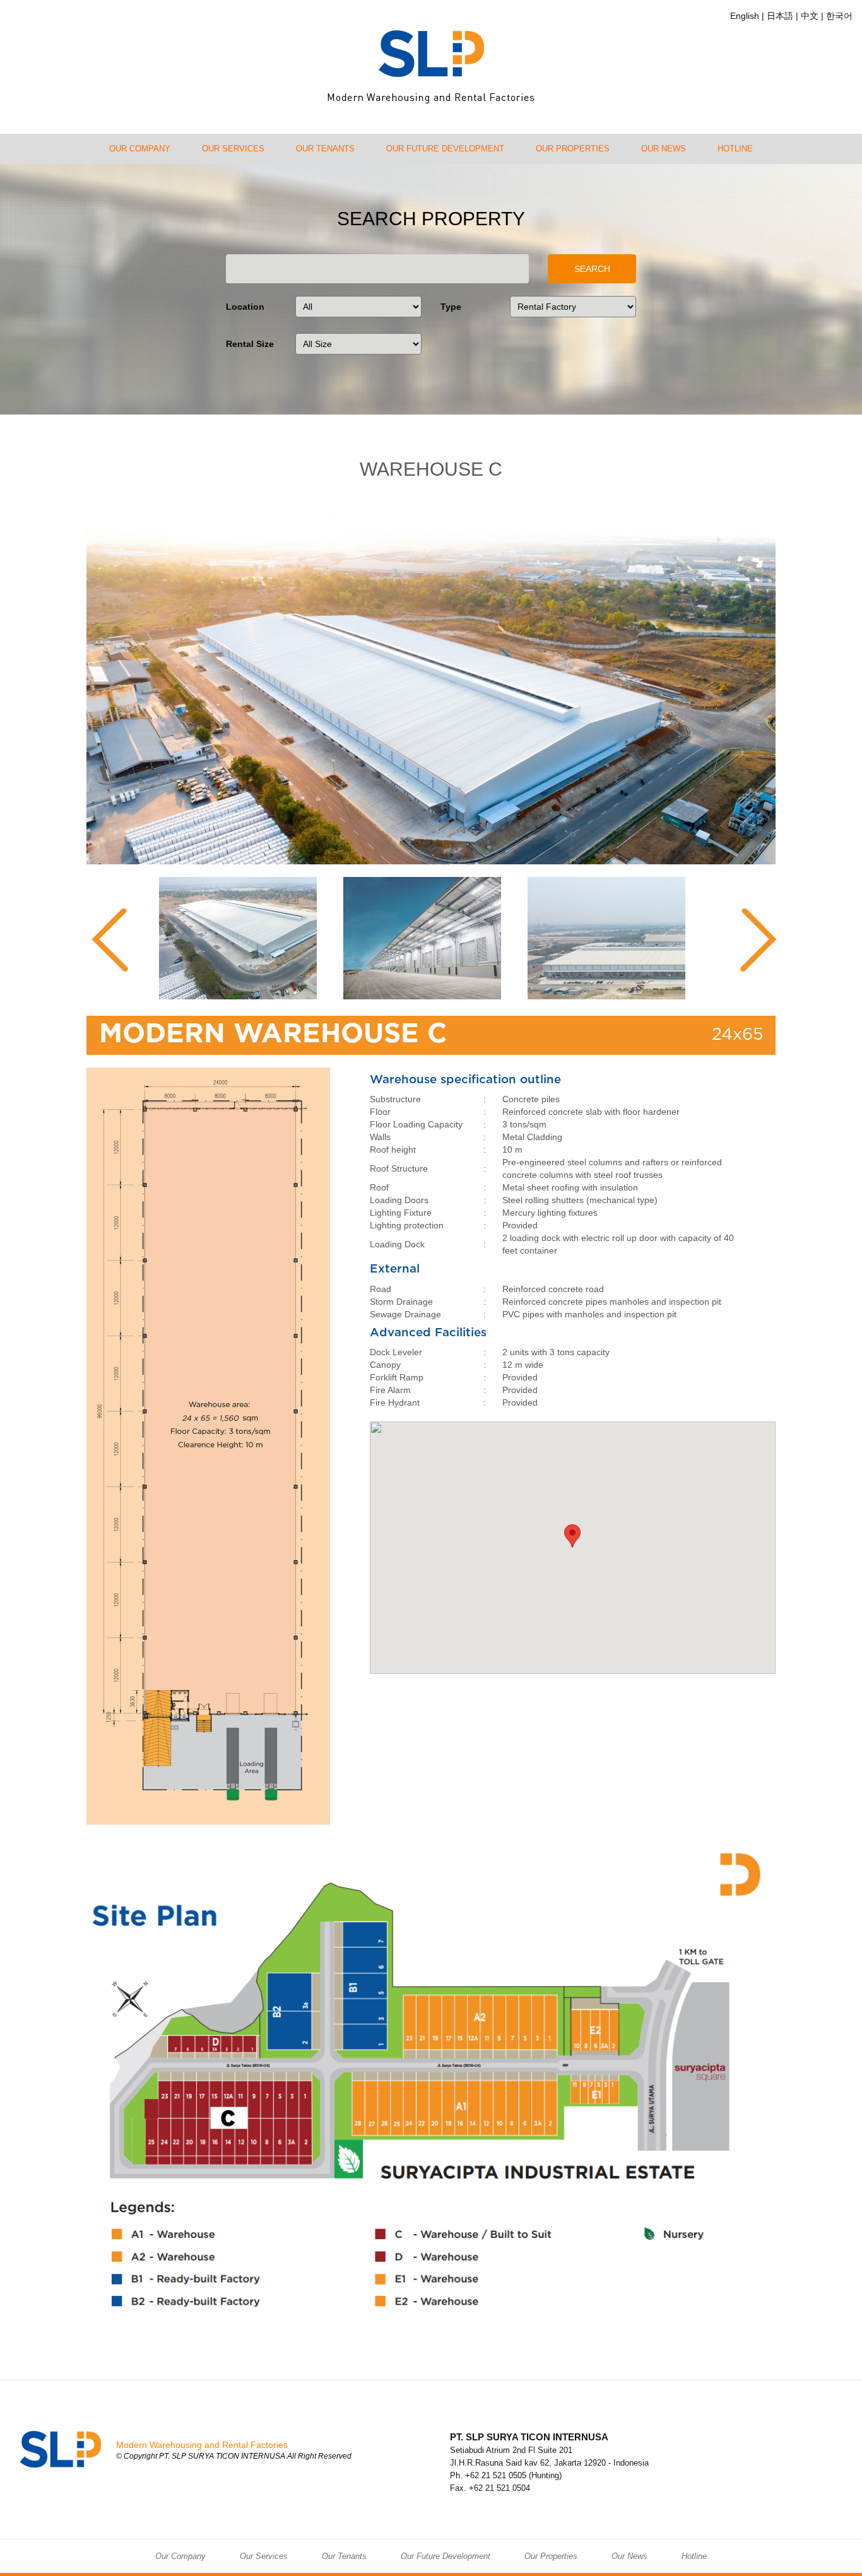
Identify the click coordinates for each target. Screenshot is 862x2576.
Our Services (233, 149)
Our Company (140, 149)
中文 (810, 16)
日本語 (780, 16)
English (745, 16)
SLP (431, 67)
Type (451, 307)
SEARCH (592, 269)
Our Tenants (325, 149)
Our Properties (573, 149)
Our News (664, 149)
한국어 (839, 16)
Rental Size (250, 344)
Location (245, 307)
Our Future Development (445, 149)
